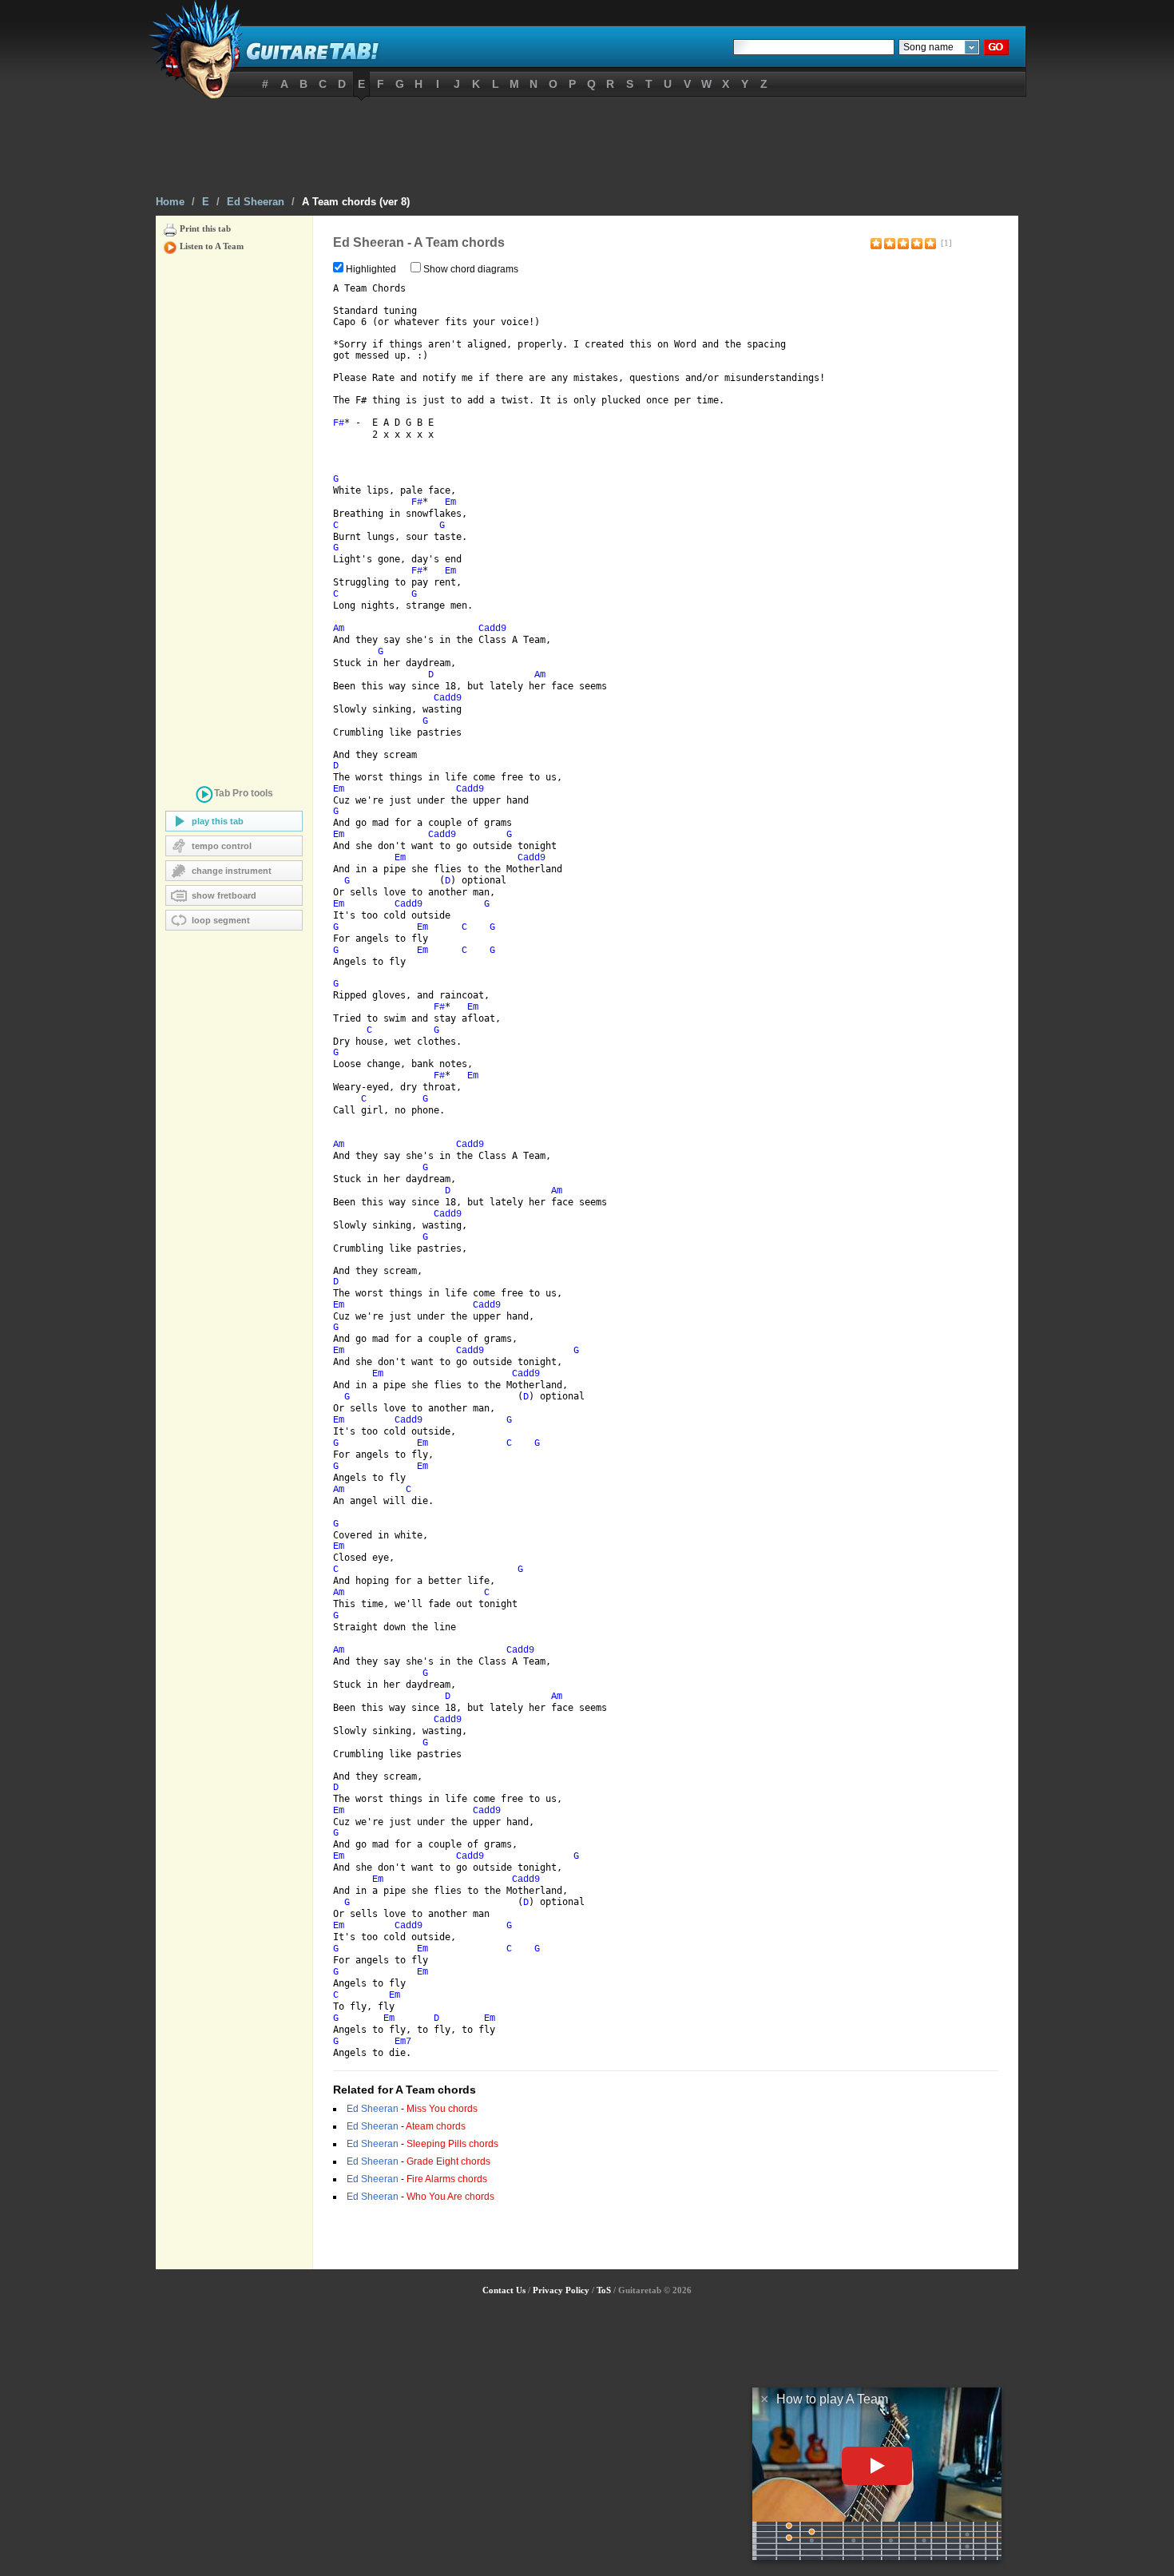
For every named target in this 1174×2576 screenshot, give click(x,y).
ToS (604, 2290)
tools (244, 793)
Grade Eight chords (448, 2161)
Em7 (403, 2042)
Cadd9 (492, 629)
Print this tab (205, 228)
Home (170, 202)
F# (339, 423)
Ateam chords (436, 2126)
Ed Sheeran (256, 202)
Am (339, 629)
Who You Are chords (450, 2197)
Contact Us (504, 2290)
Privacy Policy (561, 2290)
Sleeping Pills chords (452, 2144)
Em (450, 502)
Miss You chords (442, 2109)
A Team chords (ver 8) (356, 202)
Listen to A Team (212, 246)
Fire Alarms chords (447, 2179)
